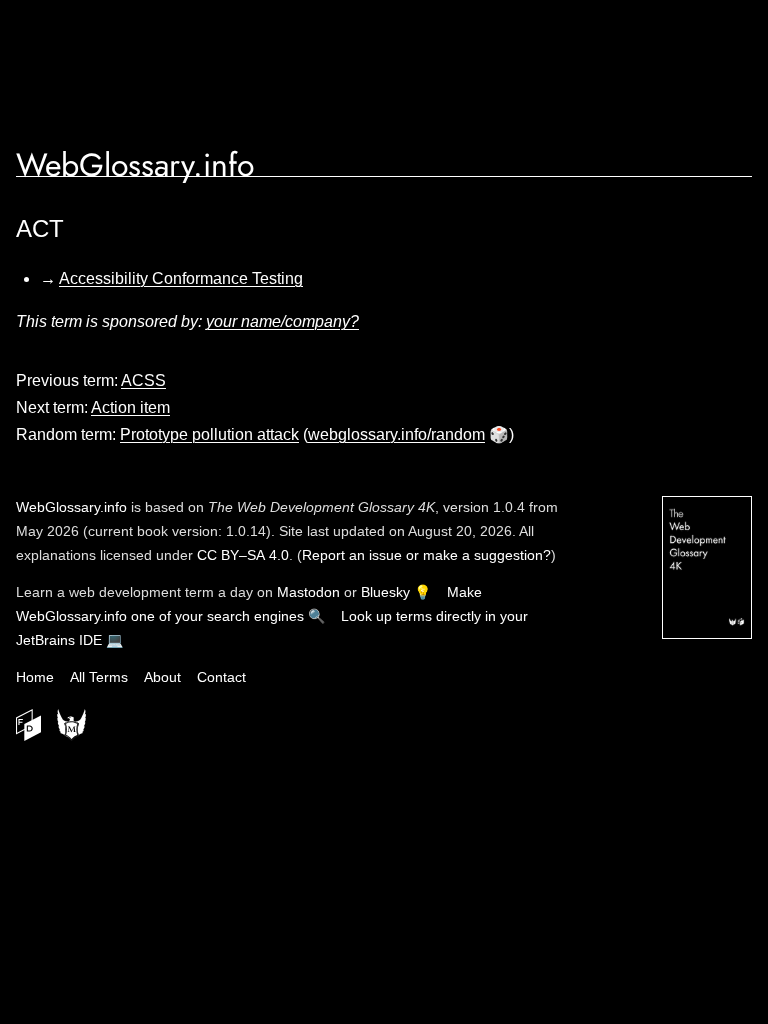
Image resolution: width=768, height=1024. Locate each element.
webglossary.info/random (396, 434)
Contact (221, 677)
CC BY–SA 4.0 (243, 555)
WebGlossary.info (135, 165)
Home (35, 677)
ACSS (143, 380)
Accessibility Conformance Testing (181, 278)
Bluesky (385, 592)
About (162, 677)
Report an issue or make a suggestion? (426, 555)
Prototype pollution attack (209, 434)
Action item (130, 407)
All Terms (99, 677)
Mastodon (308, 592)
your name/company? (282, 321)
